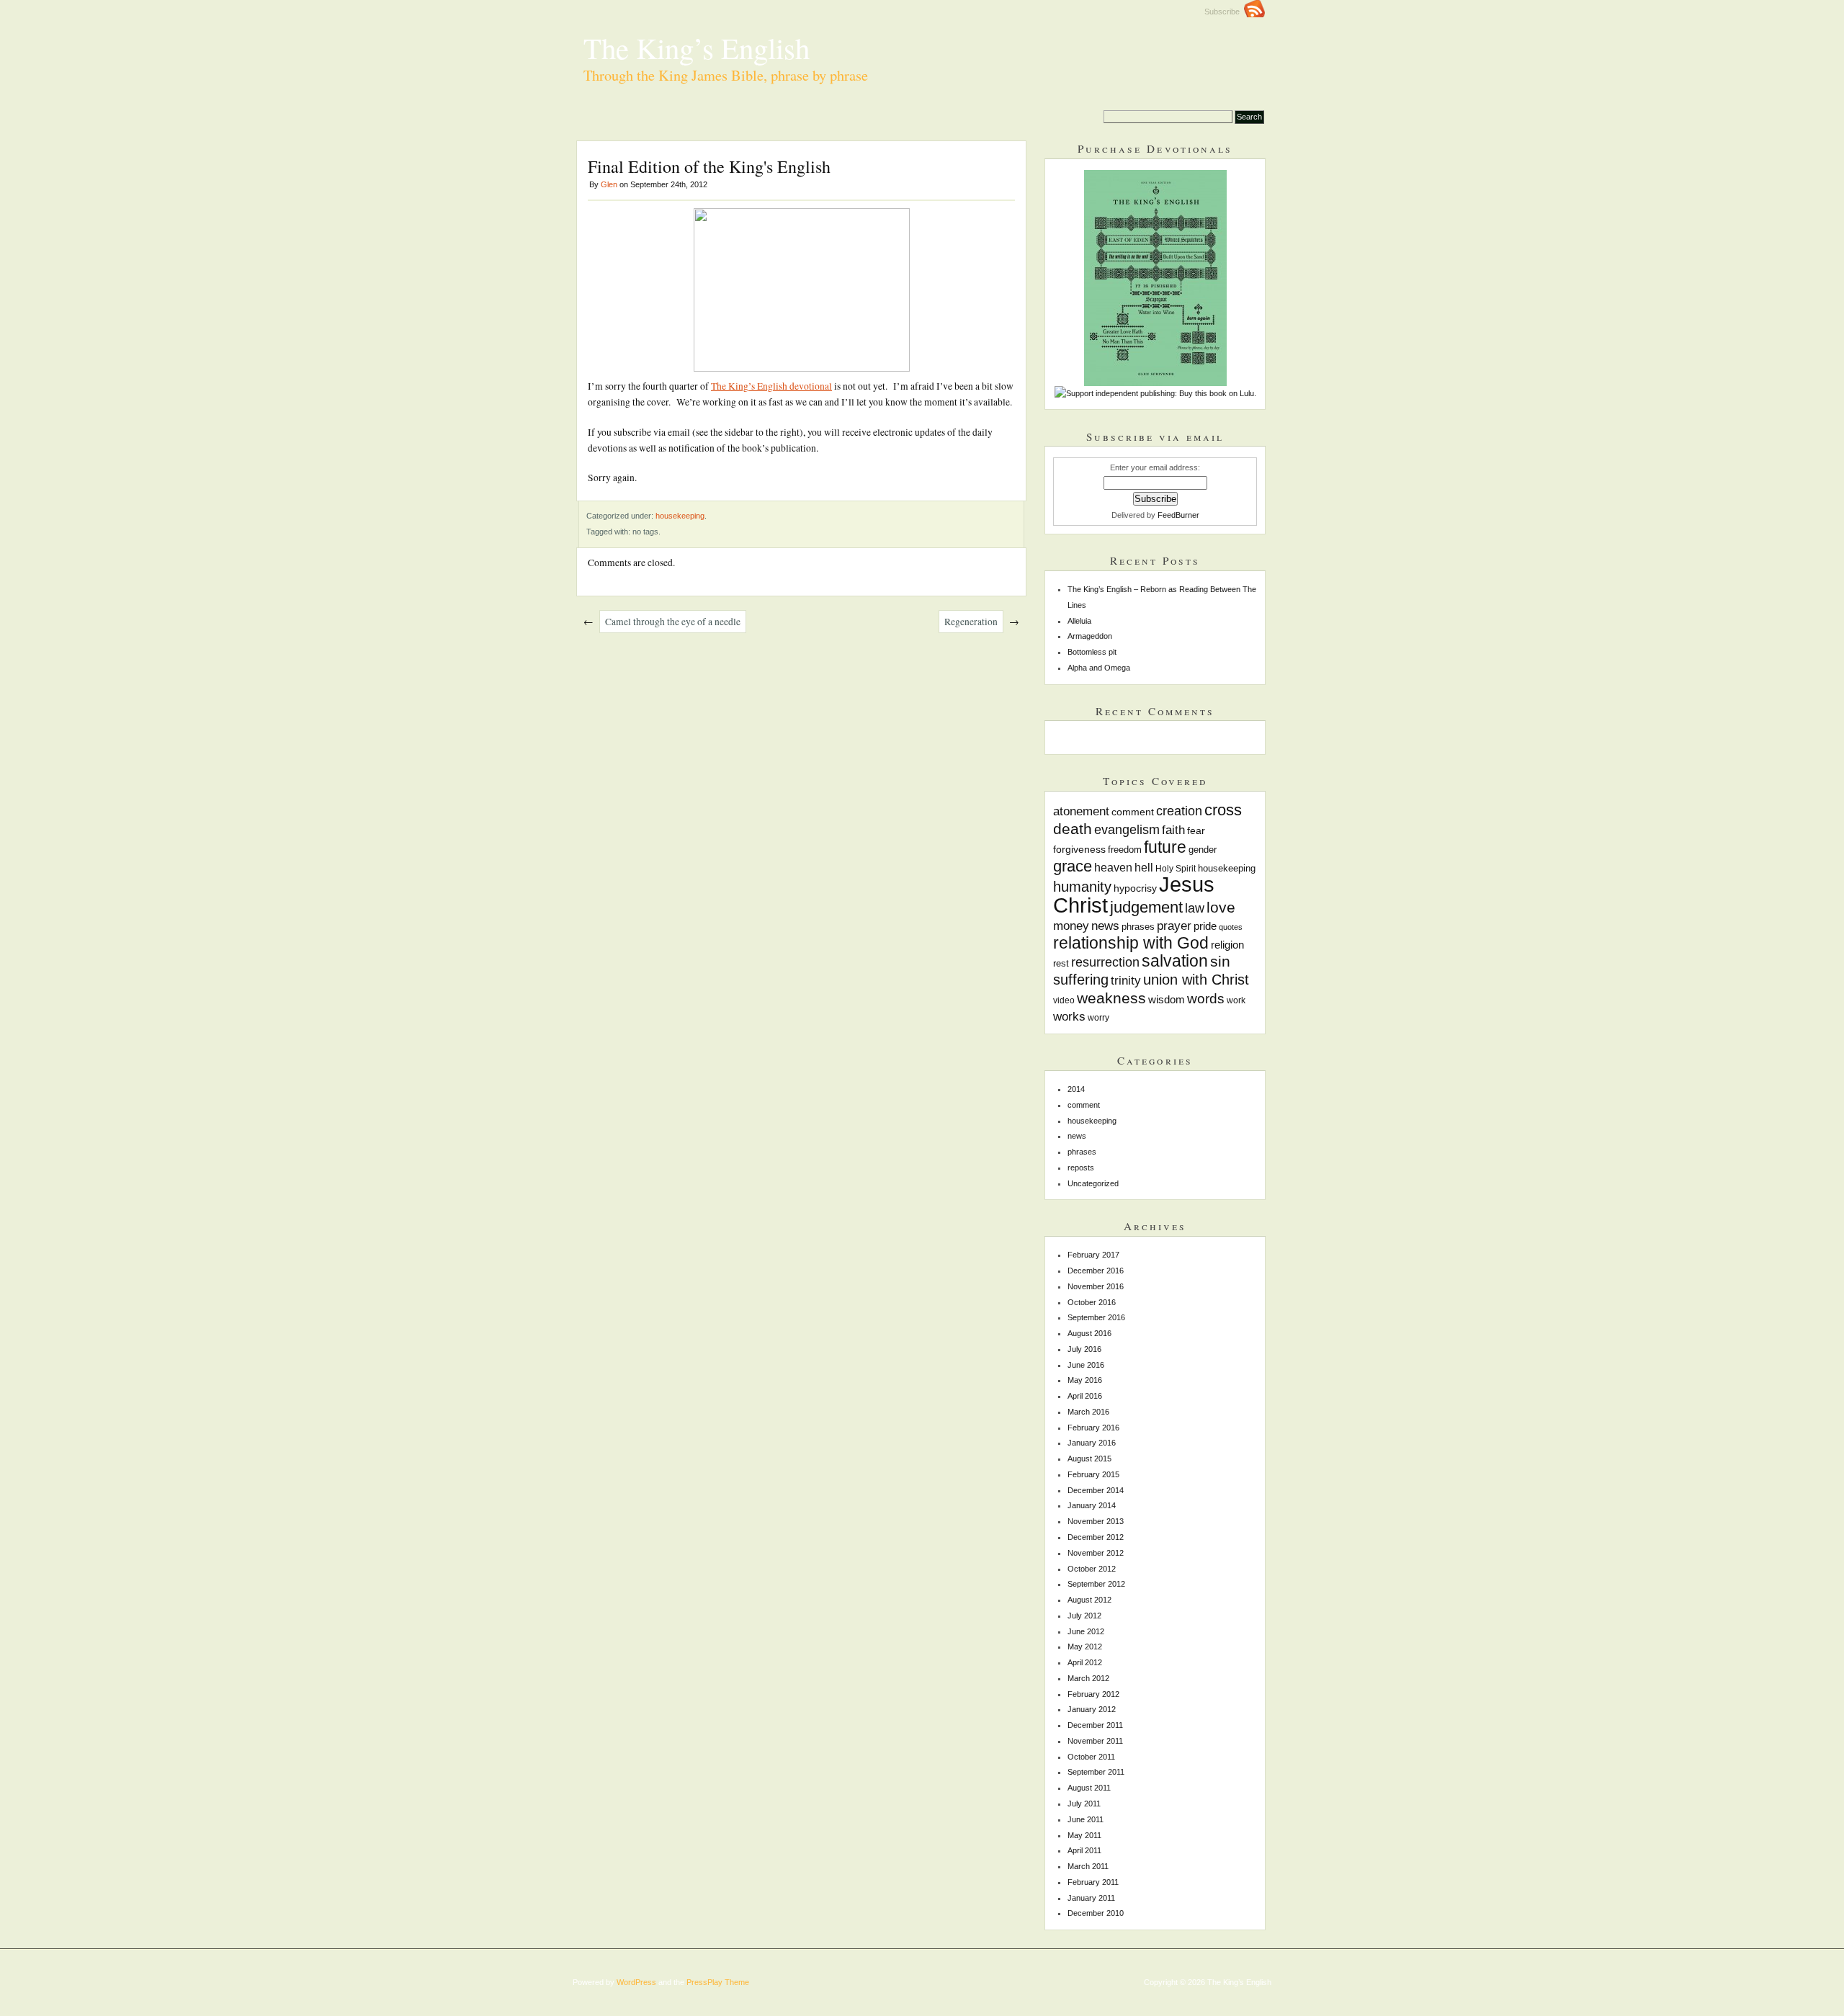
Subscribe (1224, 12)
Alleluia (1079, 621)
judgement (1146, 907)
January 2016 (1092, 1443)
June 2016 (1086, 1365)
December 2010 (1096, 1913)
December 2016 (1096, 1271)
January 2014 (1092, 1505)
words (1206, 999)
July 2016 (1084, 1349)
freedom (1125, 850)
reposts (1081, 1168)
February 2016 (1093, 1428)
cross (1223, 810)
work (1236, 1000)
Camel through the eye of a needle (673, 622)
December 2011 (1095, 1725)
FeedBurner (1178, 515)
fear (1196, 830)
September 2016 (1096, 1317)
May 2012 (1085, 1647)
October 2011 (1091, 1757)
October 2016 (1092, 1302)
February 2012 (1093, 1694)
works (1069, 1016)
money (1071, 926)
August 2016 (1089, 1333)
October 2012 (1092, 1569)
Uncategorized (1093, 1183)
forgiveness (1079, 849)
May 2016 (1085, 1380)
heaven (1113, 867)
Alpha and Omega (1099, 668)
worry (1098, 1017)
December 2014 (1096, 1490)
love (1221, 907)
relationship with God (1131, 943)
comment (1133, 812)
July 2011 (1084, 1804)
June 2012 (1086, 1631)
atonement (1081, 811)
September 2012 (1096, 1584)
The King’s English (697, 48)
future (1165, 847)
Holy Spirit (1176, 868)
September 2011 (1096, 1772)
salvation (1175, 961)
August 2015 (1089, 1459)
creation (1179, 811)
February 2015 (1093, 1474)
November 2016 (1096, 1286)
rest (1061, 964)
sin (1220, 961)
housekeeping (680, 516)
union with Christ (1196, 980)
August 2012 (1089, 1600)
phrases (1138, 927)
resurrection (1105, 962)
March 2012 (1088, 1678)
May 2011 (1084, 1835)
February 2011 (1093, 1882)
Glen (609, 184)
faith (1173, 830)
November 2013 (1096, 1521)
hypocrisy (1135, 888)
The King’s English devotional (771, 386)
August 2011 (1089, 1788)
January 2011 (1091, 1898)
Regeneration (971, 622)
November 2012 (1096, 1553)
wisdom (1167, 999)
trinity (1126, 980)
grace (1073, 866)
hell (1144, 867)
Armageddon (1090, 636)
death (1073, 829)
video (1064, 1000)
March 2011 (1088, 1866)
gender (1203, 850)
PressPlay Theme (718, 1982)
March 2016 (1088, 1412)
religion (1227, 945)
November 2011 (1095, 1741)
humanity (1082, 887)
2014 (1076, 1089)
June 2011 (1086, 1819)
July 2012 (1084, 1616)
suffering (1081, 980)
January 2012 (1092, 1709)
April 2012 (1085, 1662)
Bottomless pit (1092, 652)
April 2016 (1085, 1396)
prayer (1174, 926)
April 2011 (1084, 1850)
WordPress (636, 1982)
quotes (1231, 927)
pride (1205, 926)
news (1105, 926)
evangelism (1127, 830)
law (1195, 908)
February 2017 (1093, 1255)
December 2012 (1096, 1537)
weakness (1111, 998)
